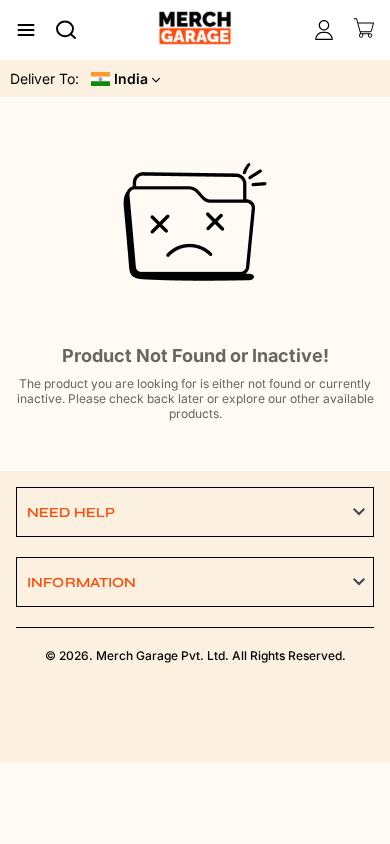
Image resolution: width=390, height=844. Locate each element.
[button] (195, 512)
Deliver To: (44, 78)
